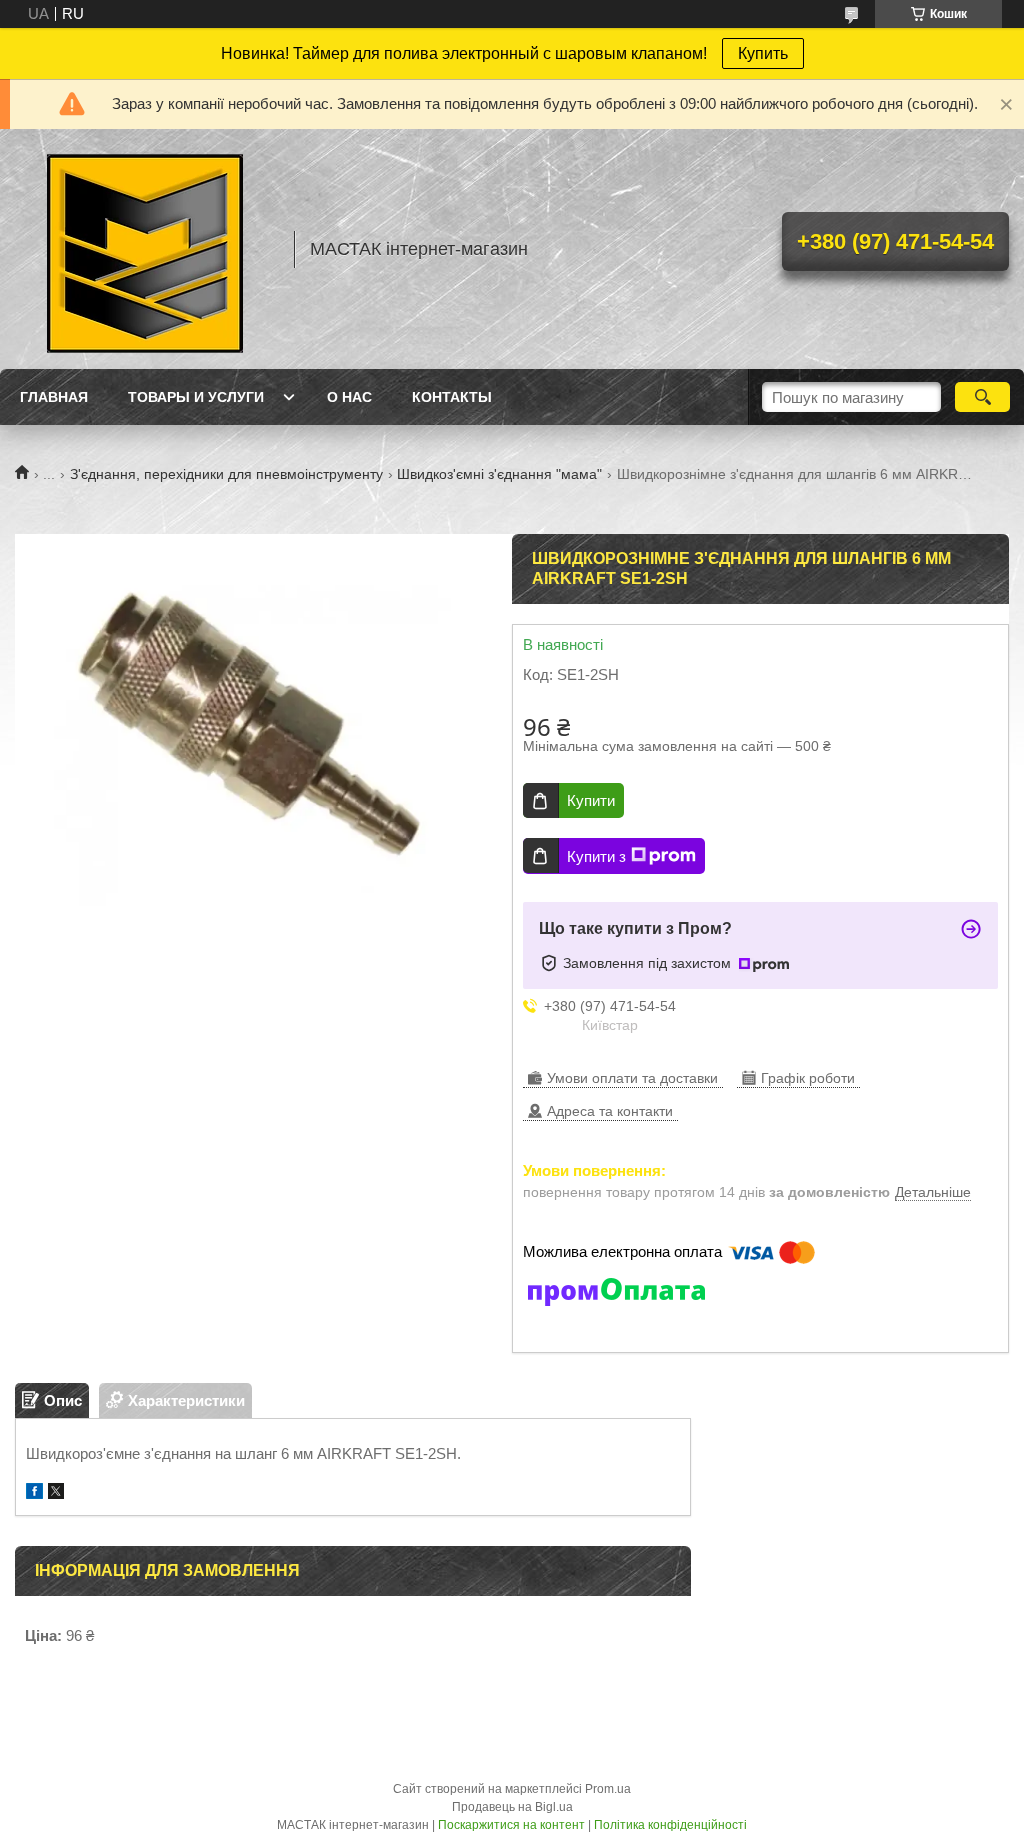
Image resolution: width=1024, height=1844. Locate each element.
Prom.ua (608, 1789)
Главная (54, 397)
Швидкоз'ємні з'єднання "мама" (499, 474)
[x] (56, 1493)
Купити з (596, 856)
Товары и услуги (196, 397)
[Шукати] (982, 397)
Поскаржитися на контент (511, 1825)
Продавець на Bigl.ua (512, 1807)
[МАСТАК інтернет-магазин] (145, 249)
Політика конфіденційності (670, 1825)
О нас (349, 397)
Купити (591, 800)
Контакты (452, 397)
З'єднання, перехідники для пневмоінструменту (226, 474)
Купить (763, 53)
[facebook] (34, 1493)
